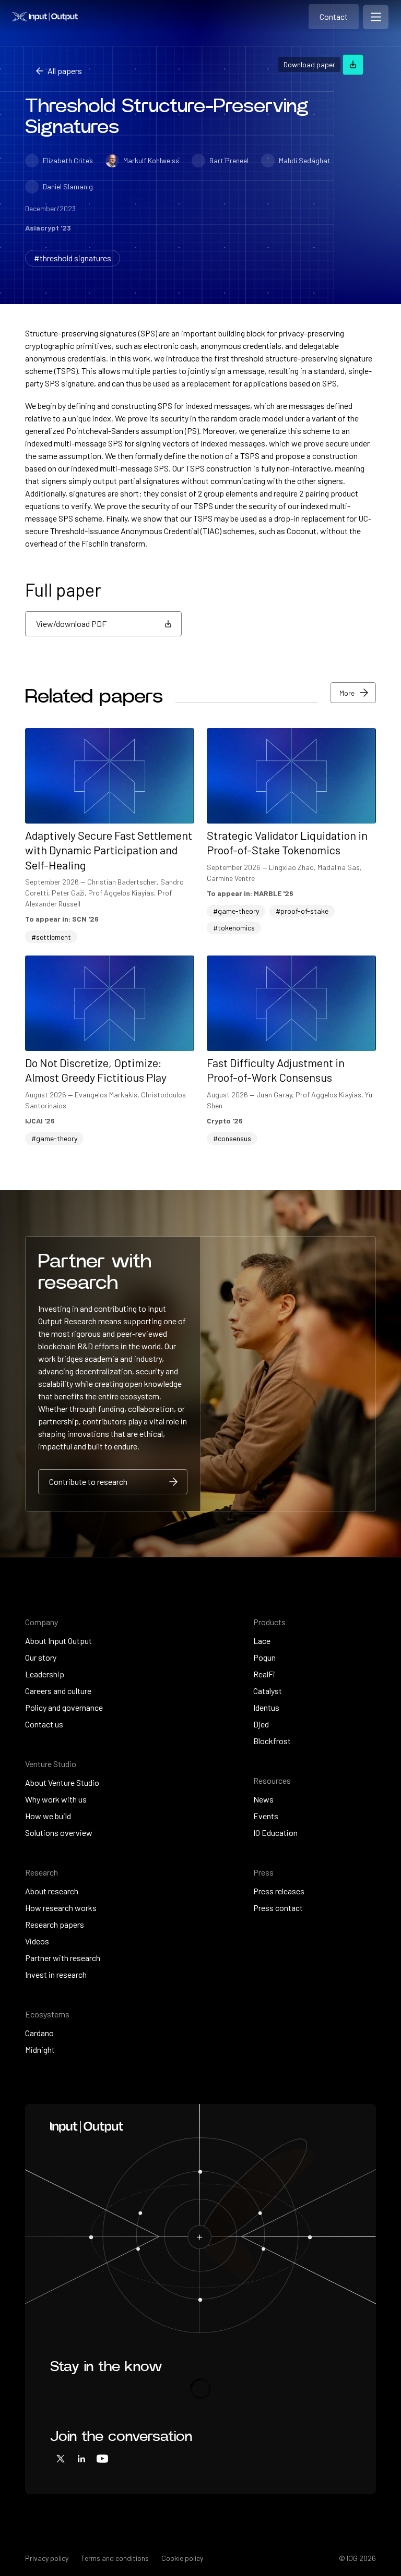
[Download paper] (353, 65)
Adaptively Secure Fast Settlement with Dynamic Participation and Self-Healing (109, 850)
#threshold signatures (73, 258)
